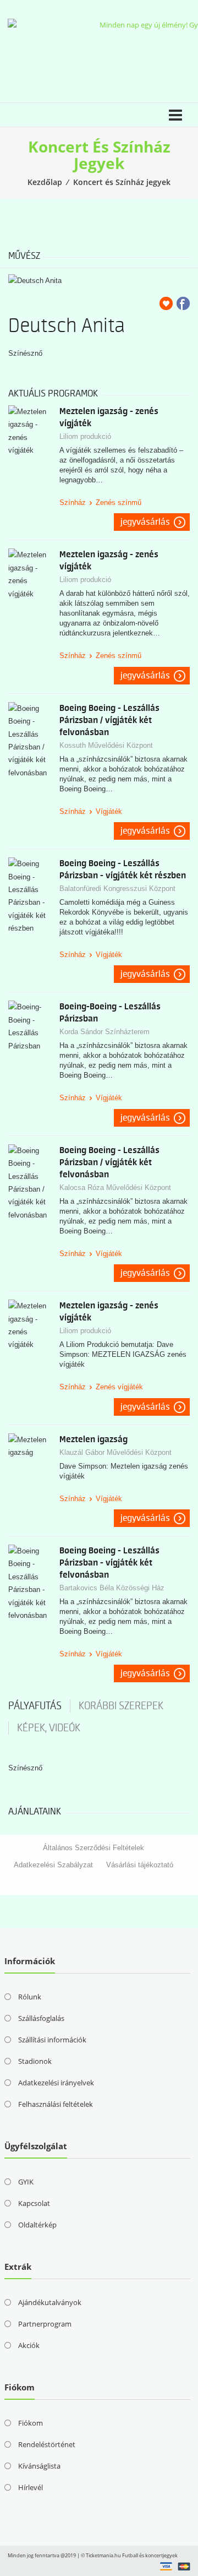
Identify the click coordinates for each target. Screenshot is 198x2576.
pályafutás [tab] (35, 1706)
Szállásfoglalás (41, 2018)
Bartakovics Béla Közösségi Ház (112, 1588)
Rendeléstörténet (47, 2444)
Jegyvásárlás (145, 522)
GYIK (26, 2182)
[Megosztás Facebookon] (183, 303)
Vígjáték (109, 811)
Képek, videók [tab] (49, 1728)
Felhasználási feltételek (56, 2104)
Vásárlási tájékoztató (140, 1865)
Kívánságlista (39, 2466)
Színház (73, 502)
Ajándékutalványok (50, 2302)
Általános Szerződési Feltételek (94, 1848)
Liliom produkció (85, 436)
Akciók (29, 2345)
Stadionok (35, 2061)
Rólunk (30, 1997)
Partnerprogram (45, 2324)
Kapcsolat (34, 2203)
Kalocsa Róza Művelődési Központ (115, 1188)
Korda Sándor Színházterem (105, 1032)
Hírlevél (31, 2487)
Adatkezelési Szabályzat (53, 1865)
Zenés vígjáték (119, 1387)
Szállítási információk (52, 2040)
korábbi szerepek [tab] (121, 1706)
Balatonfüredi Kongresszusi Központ (117, 888)
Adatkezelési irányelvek (56, 2083)
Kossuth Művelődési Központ (106, 745)
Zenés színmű (119, 502)
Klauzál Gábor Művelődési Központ (116, 1452)
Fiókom (31, 2423)
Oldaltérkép (37, 2225)
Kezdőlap (45, 182)
